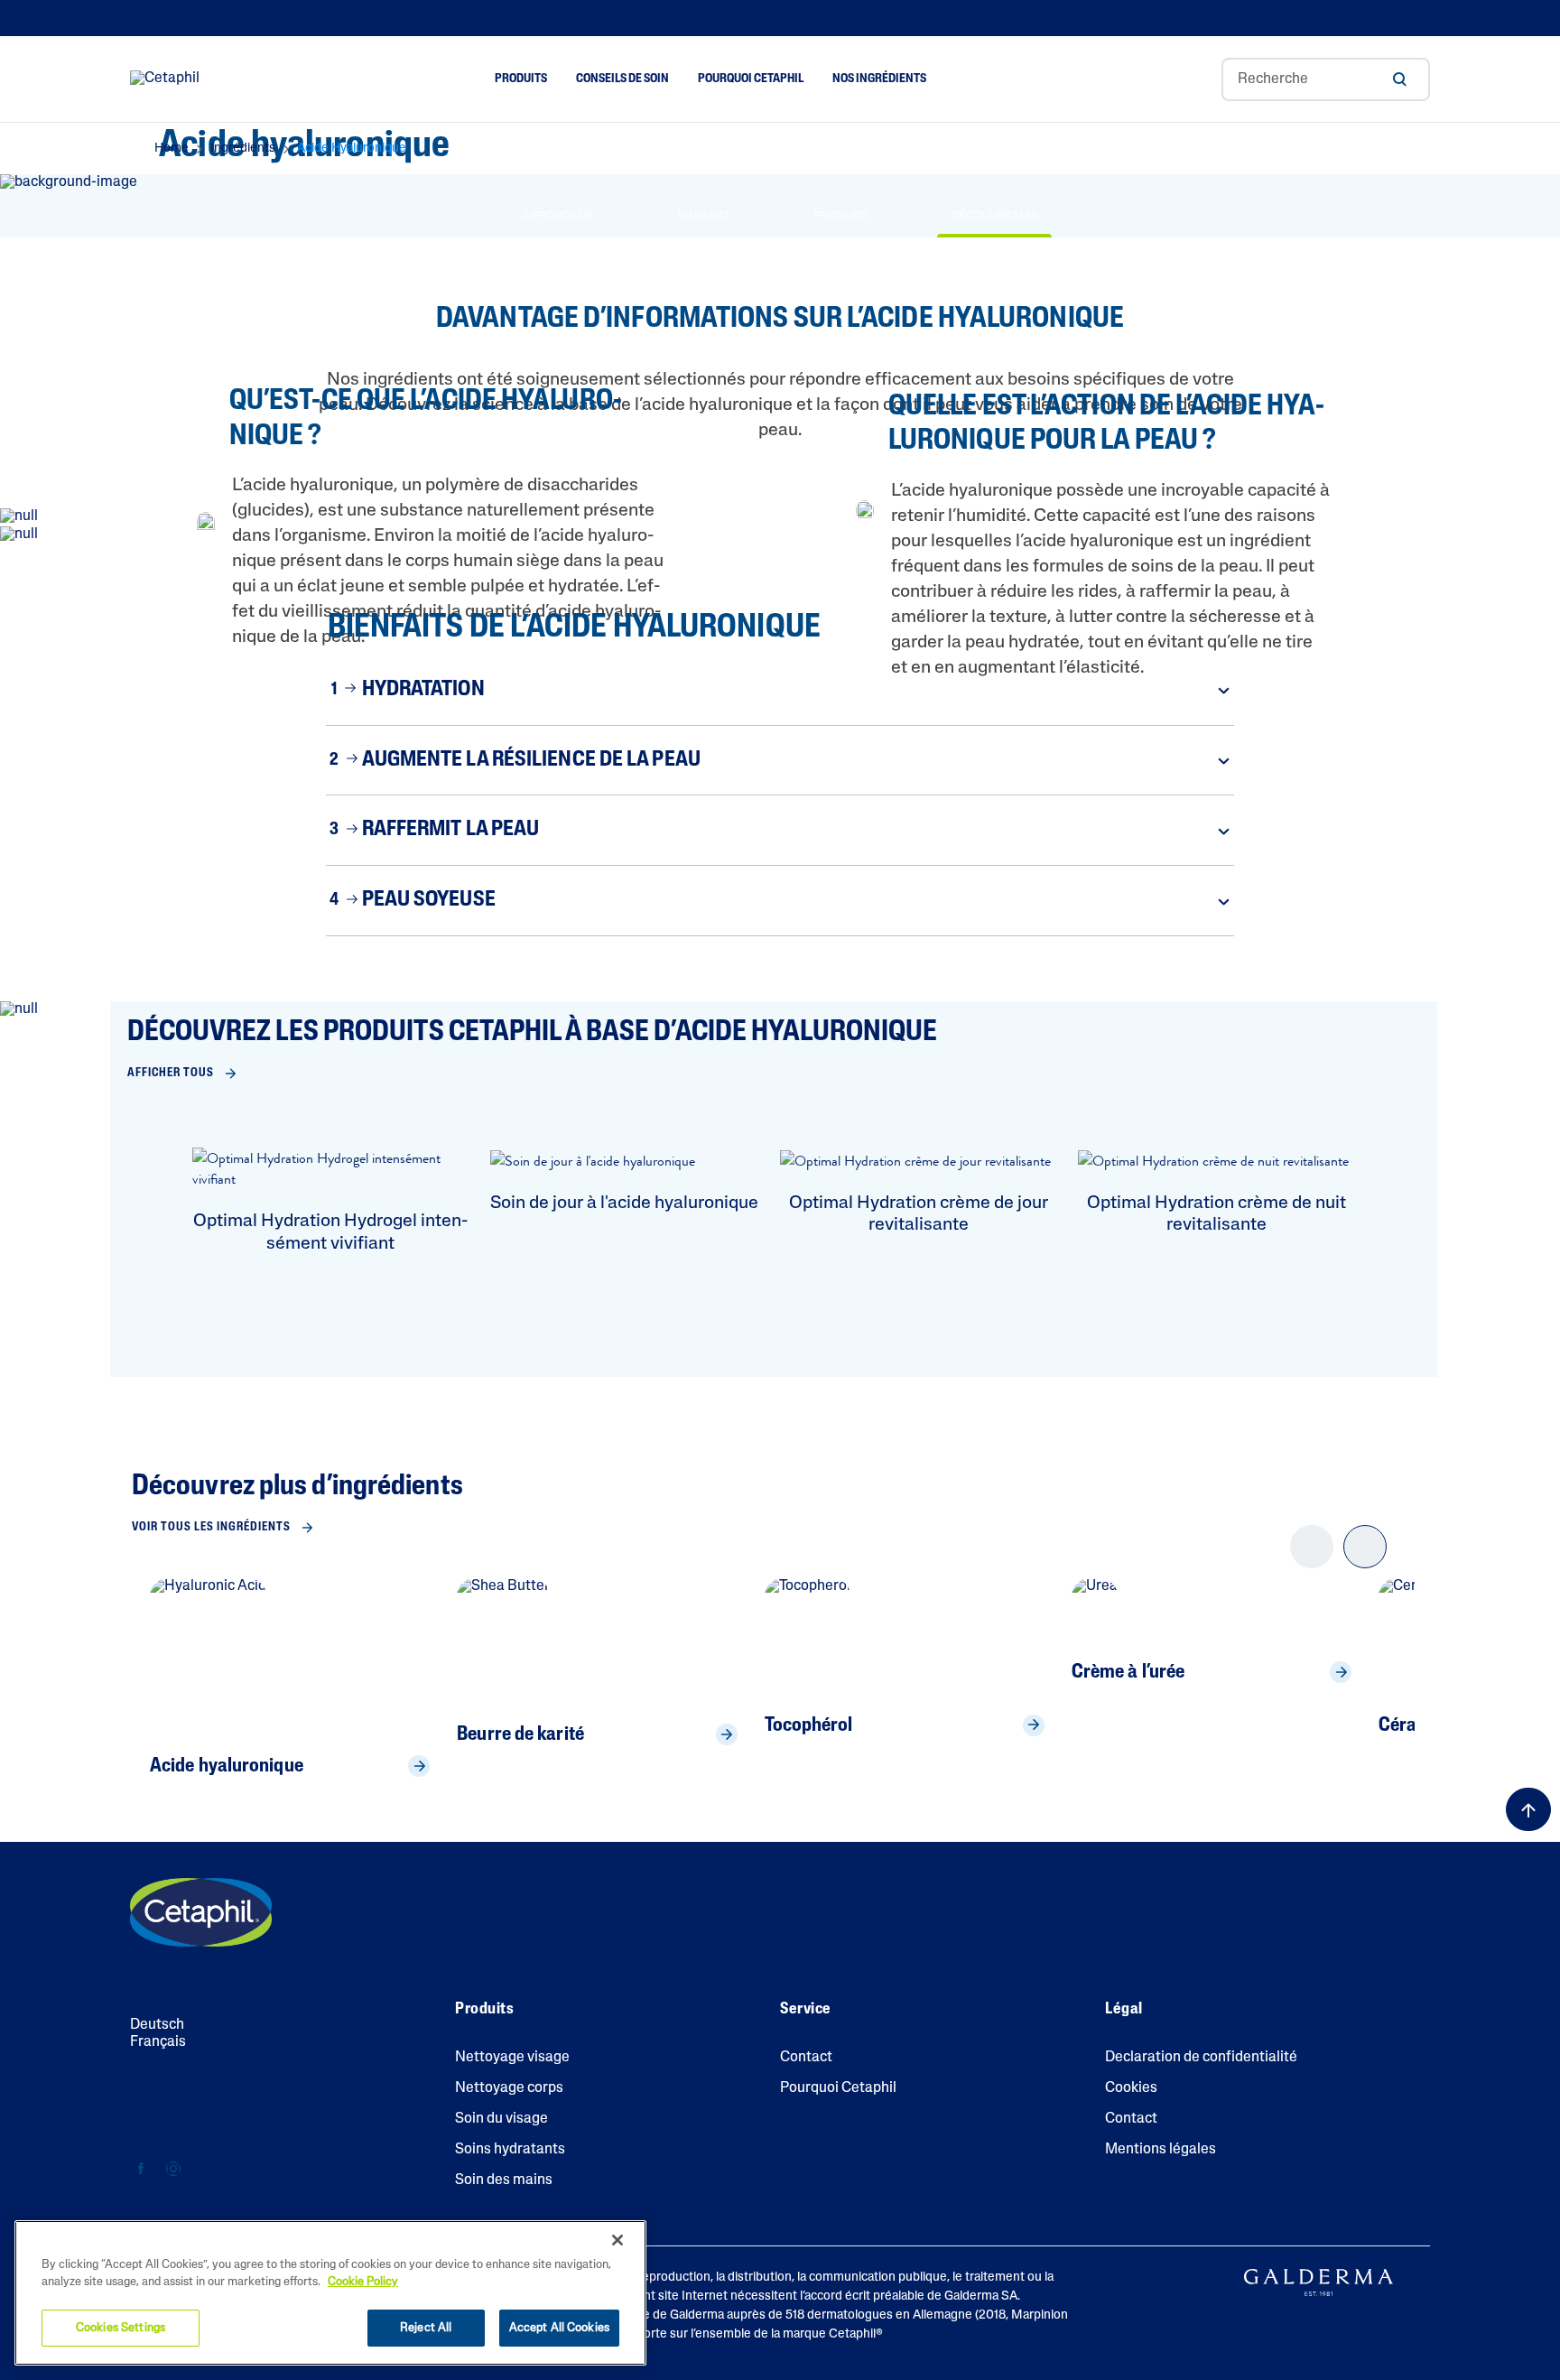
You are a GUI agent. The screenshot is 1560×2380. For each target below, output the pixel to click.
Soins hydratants (510, 2150)
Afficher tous (171, 1073)
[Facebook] (141, 2169)
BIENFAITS (704, 215)
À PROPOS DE (558, 215)
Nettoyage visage (512, 2058)
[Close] (617, 2240)
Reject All (426, 2328)
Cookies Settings (121, 2328)
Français (158, 2042)
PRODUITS (840, 215)
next (1365, 1562)
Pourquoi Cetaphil (838, 2088)
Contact (806, 2058)
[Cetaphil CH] (201, 1912)
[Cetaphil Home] (165, 79)
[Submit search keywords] (1399, 79)
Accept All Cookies (559, 2328)
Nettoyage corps (509, 2088)
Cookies (1131, 2088)
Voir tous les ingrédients (211, 1527)
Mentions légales (1161, 2150)
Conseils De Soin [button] (622, 79)
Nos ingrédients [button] (879, 79)
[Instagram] (173, 2169)
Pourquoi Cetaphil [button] (751, 79)
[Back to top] (1528, 1809)
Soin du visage (501, 2119)
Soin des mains (504, 2180)
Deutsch (157, 2025)
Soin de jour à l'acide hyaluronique (624, 1204)
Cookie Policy (363, 2283)
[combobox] (1326, 79)
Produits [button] (520, 79)
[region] (330, 2293)
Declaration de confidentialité (1201, 2058)
